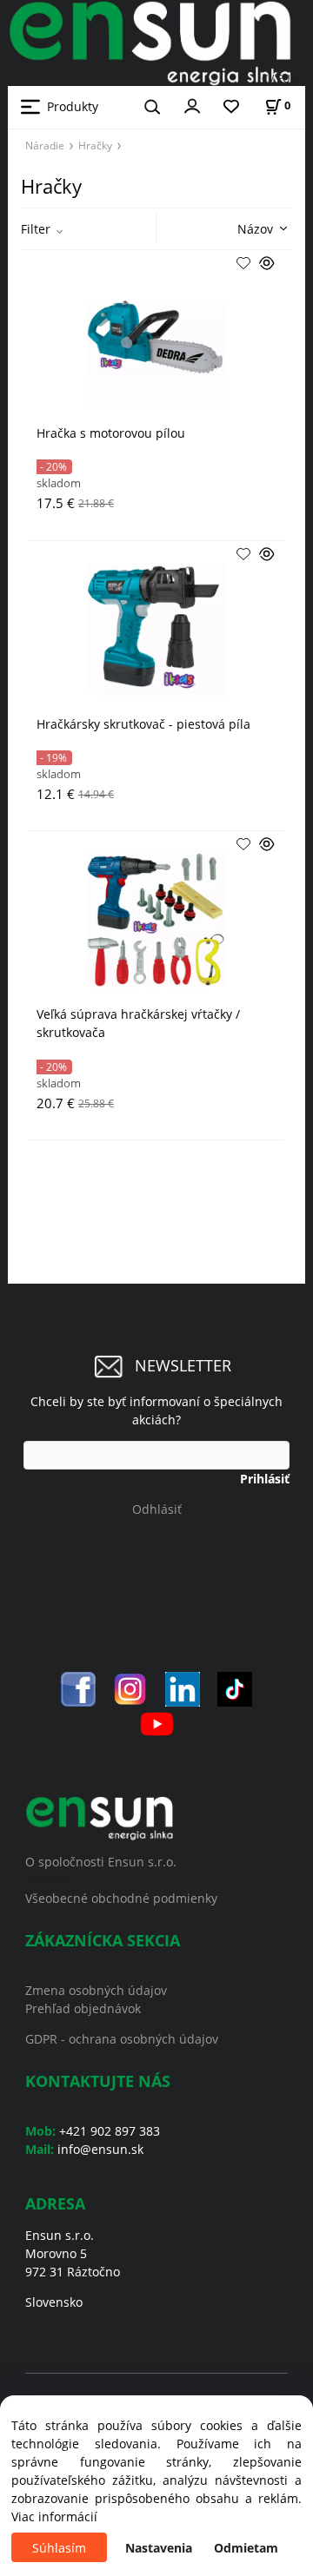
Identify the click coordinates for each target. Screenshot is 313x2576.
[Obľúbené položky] (231, 107)
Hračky (95, 145)
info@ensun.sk (100, 2149)
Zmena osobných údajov (96, 1990)
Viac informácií (54, 2517)
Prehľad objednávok (83, 2008)
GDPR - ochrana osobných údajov (122, 2039)
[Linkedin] (183, 1688)
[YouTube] (157, 1723)
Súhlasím (59, 2548)
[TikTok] (235, 1688)
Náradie (45, 145)
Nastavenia (159, 2548)
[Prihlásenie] (192, 105)
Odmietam (246, 2548)
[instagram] (130, 1688)
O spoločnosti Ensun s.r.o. (101, 1862)
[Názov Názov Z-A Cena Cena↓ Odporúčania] (237, 227)
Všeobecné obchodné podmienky (121, 1898)
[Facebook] (78, 1688)
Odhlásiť (157, 1509)
